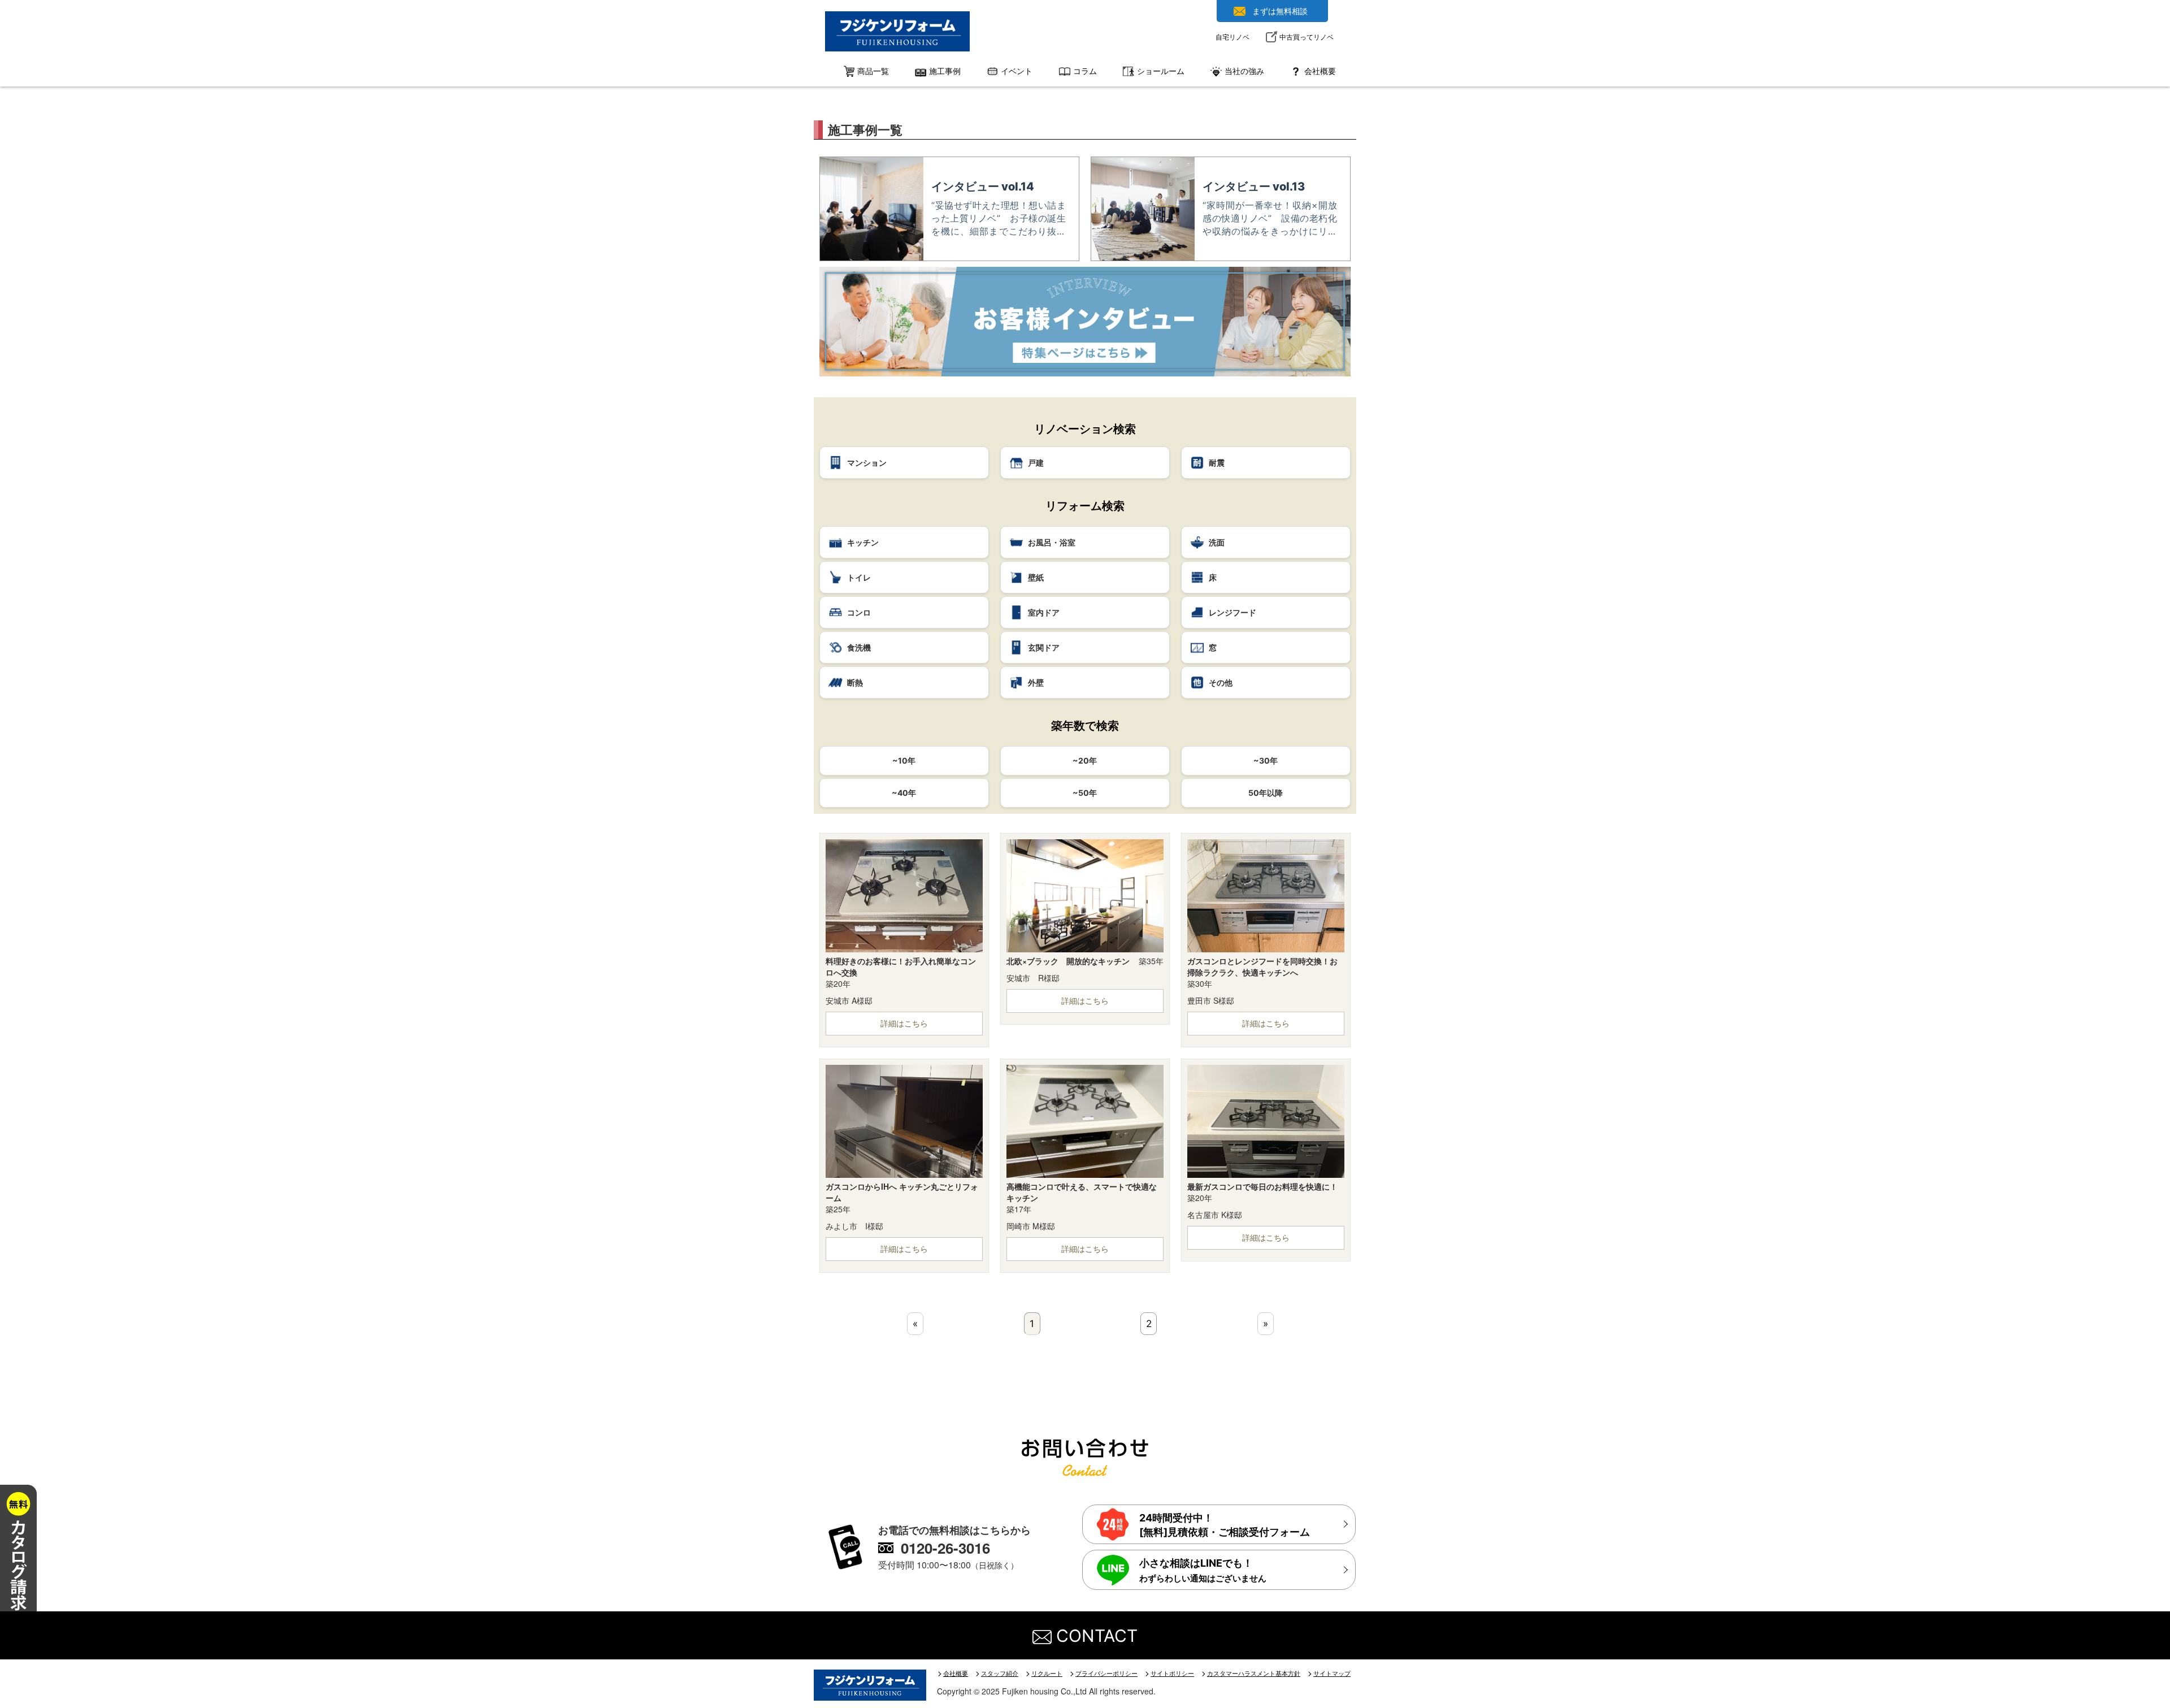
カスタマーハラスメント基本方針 (1254, 1674)
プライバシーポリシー (1106, 1674)
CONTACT (1095, 1636)
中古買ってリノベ (1307, 37)
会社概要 (956, 1674)
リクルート (1047, 1674)
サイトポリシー (1172, 1674)
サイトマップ (1332, 1674)
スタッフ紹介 (1000, 1674)
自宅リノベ (1232, 37)
